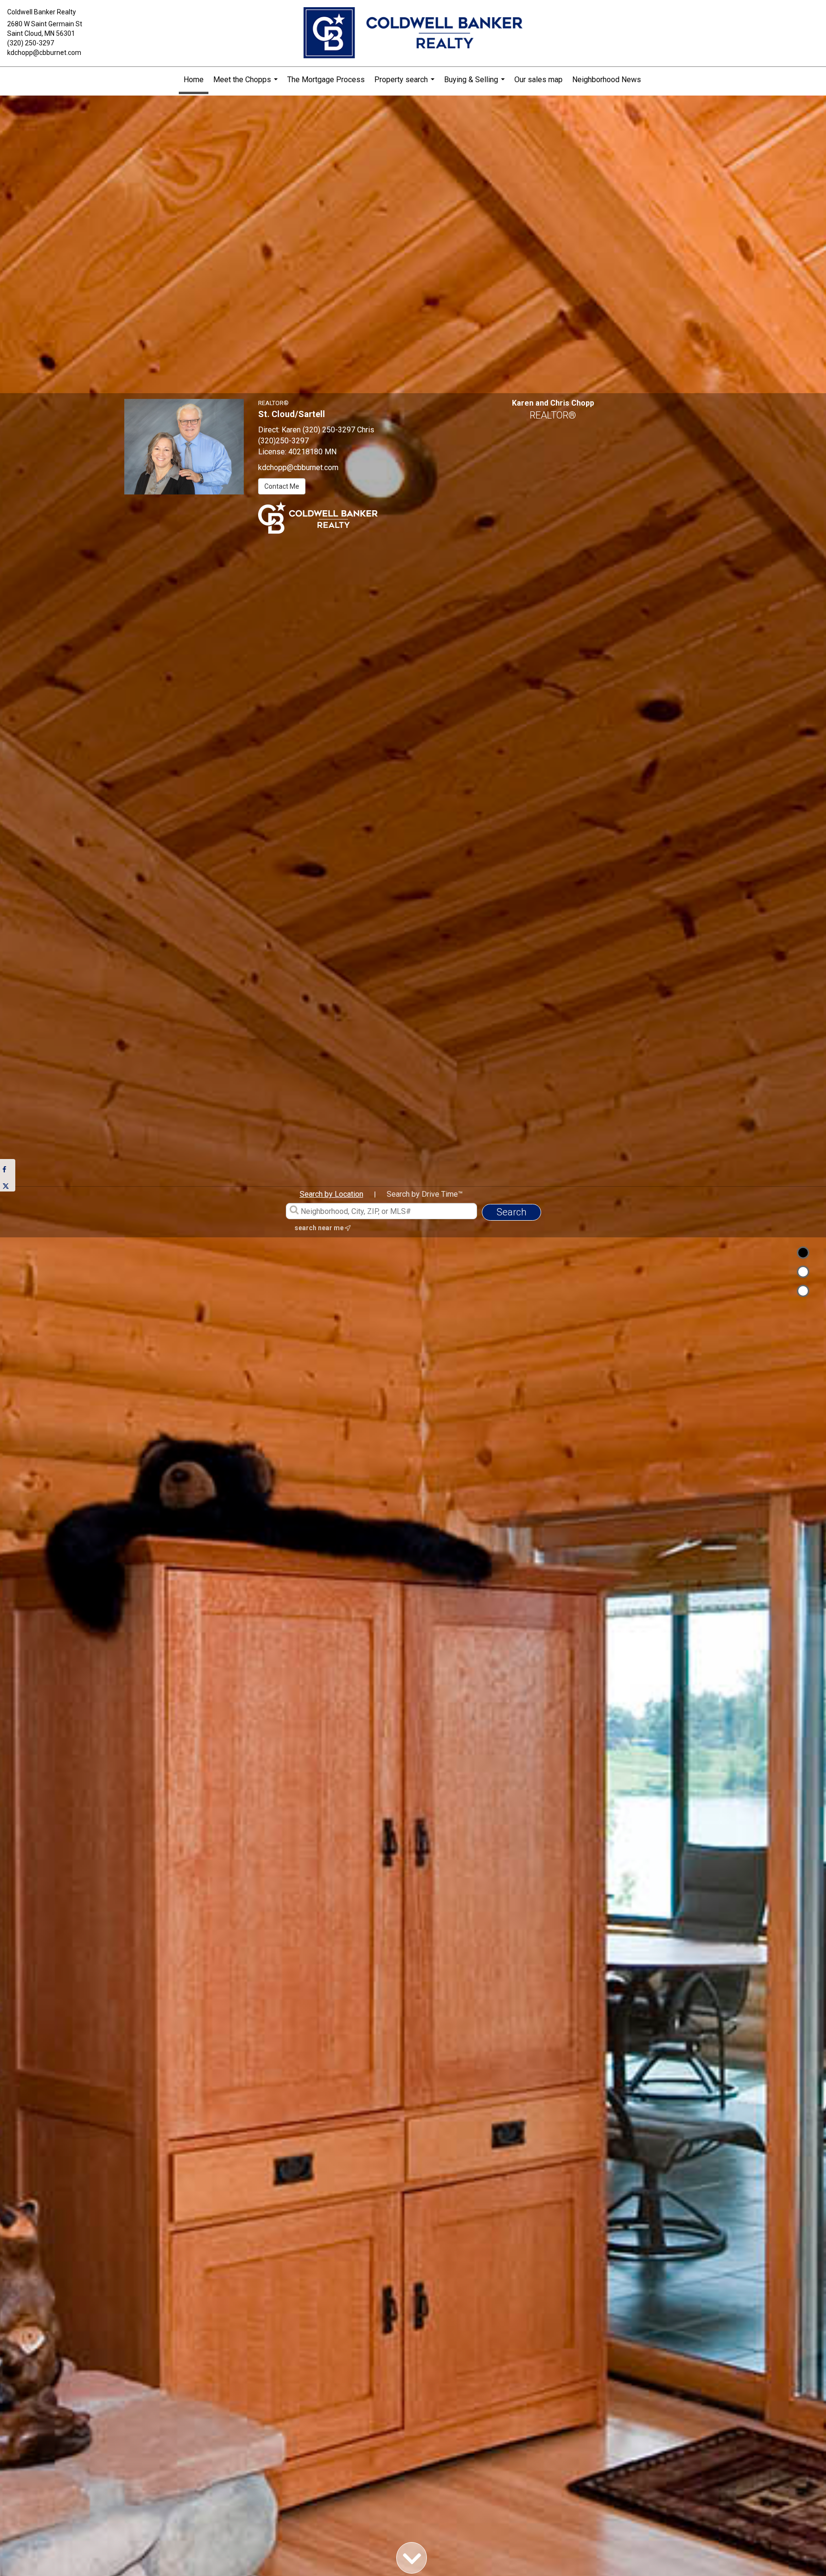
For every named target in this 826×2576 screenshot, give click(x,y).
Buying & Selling (476, 84)
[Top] (803, 1253)
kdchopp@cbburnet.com (44, 53)
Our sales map (538, 80)
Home (194, 80)
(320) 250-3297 (31, 43)
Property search (406, 84)
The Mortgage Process (326, 80)
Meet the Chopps (247, 84)
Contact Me (282, 486)
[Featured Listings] (803, 1272)
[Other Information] (803, 1291)
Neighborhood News (607, 80)
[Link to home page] (413, 33)
